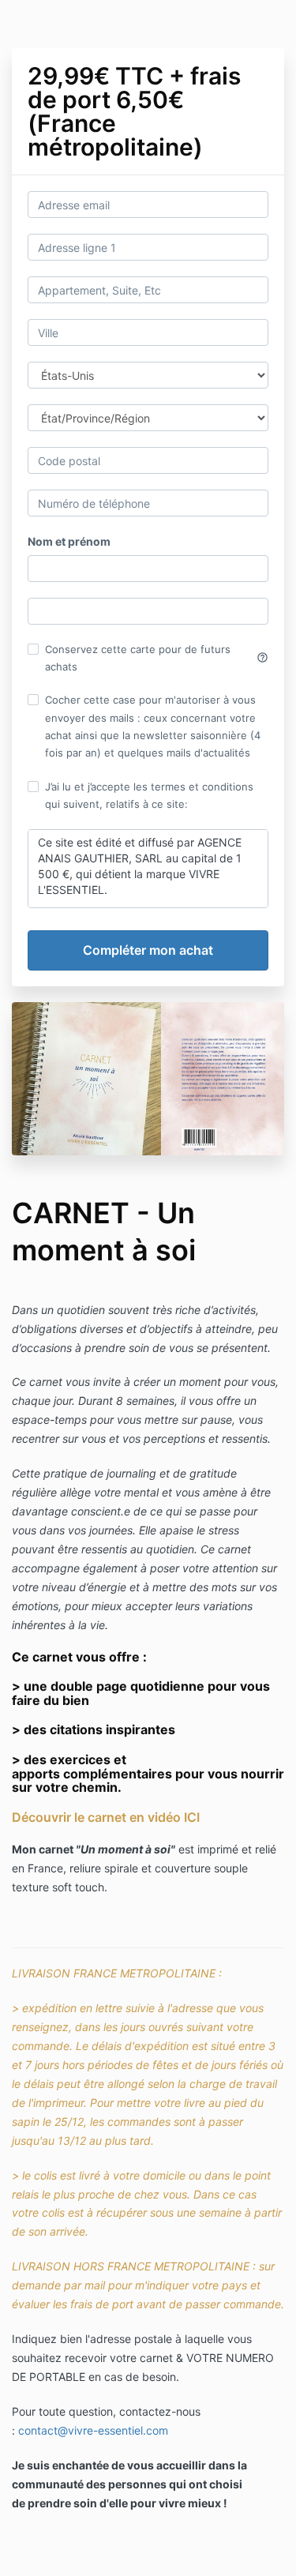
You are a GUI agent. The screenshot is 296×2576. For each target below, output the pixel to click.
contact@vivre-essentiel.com (93, 2430)
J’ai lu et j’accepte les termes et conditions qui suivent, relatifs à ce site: (149, 795)
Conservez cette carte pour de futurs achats (157, 658)
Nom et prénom (69, 541)
